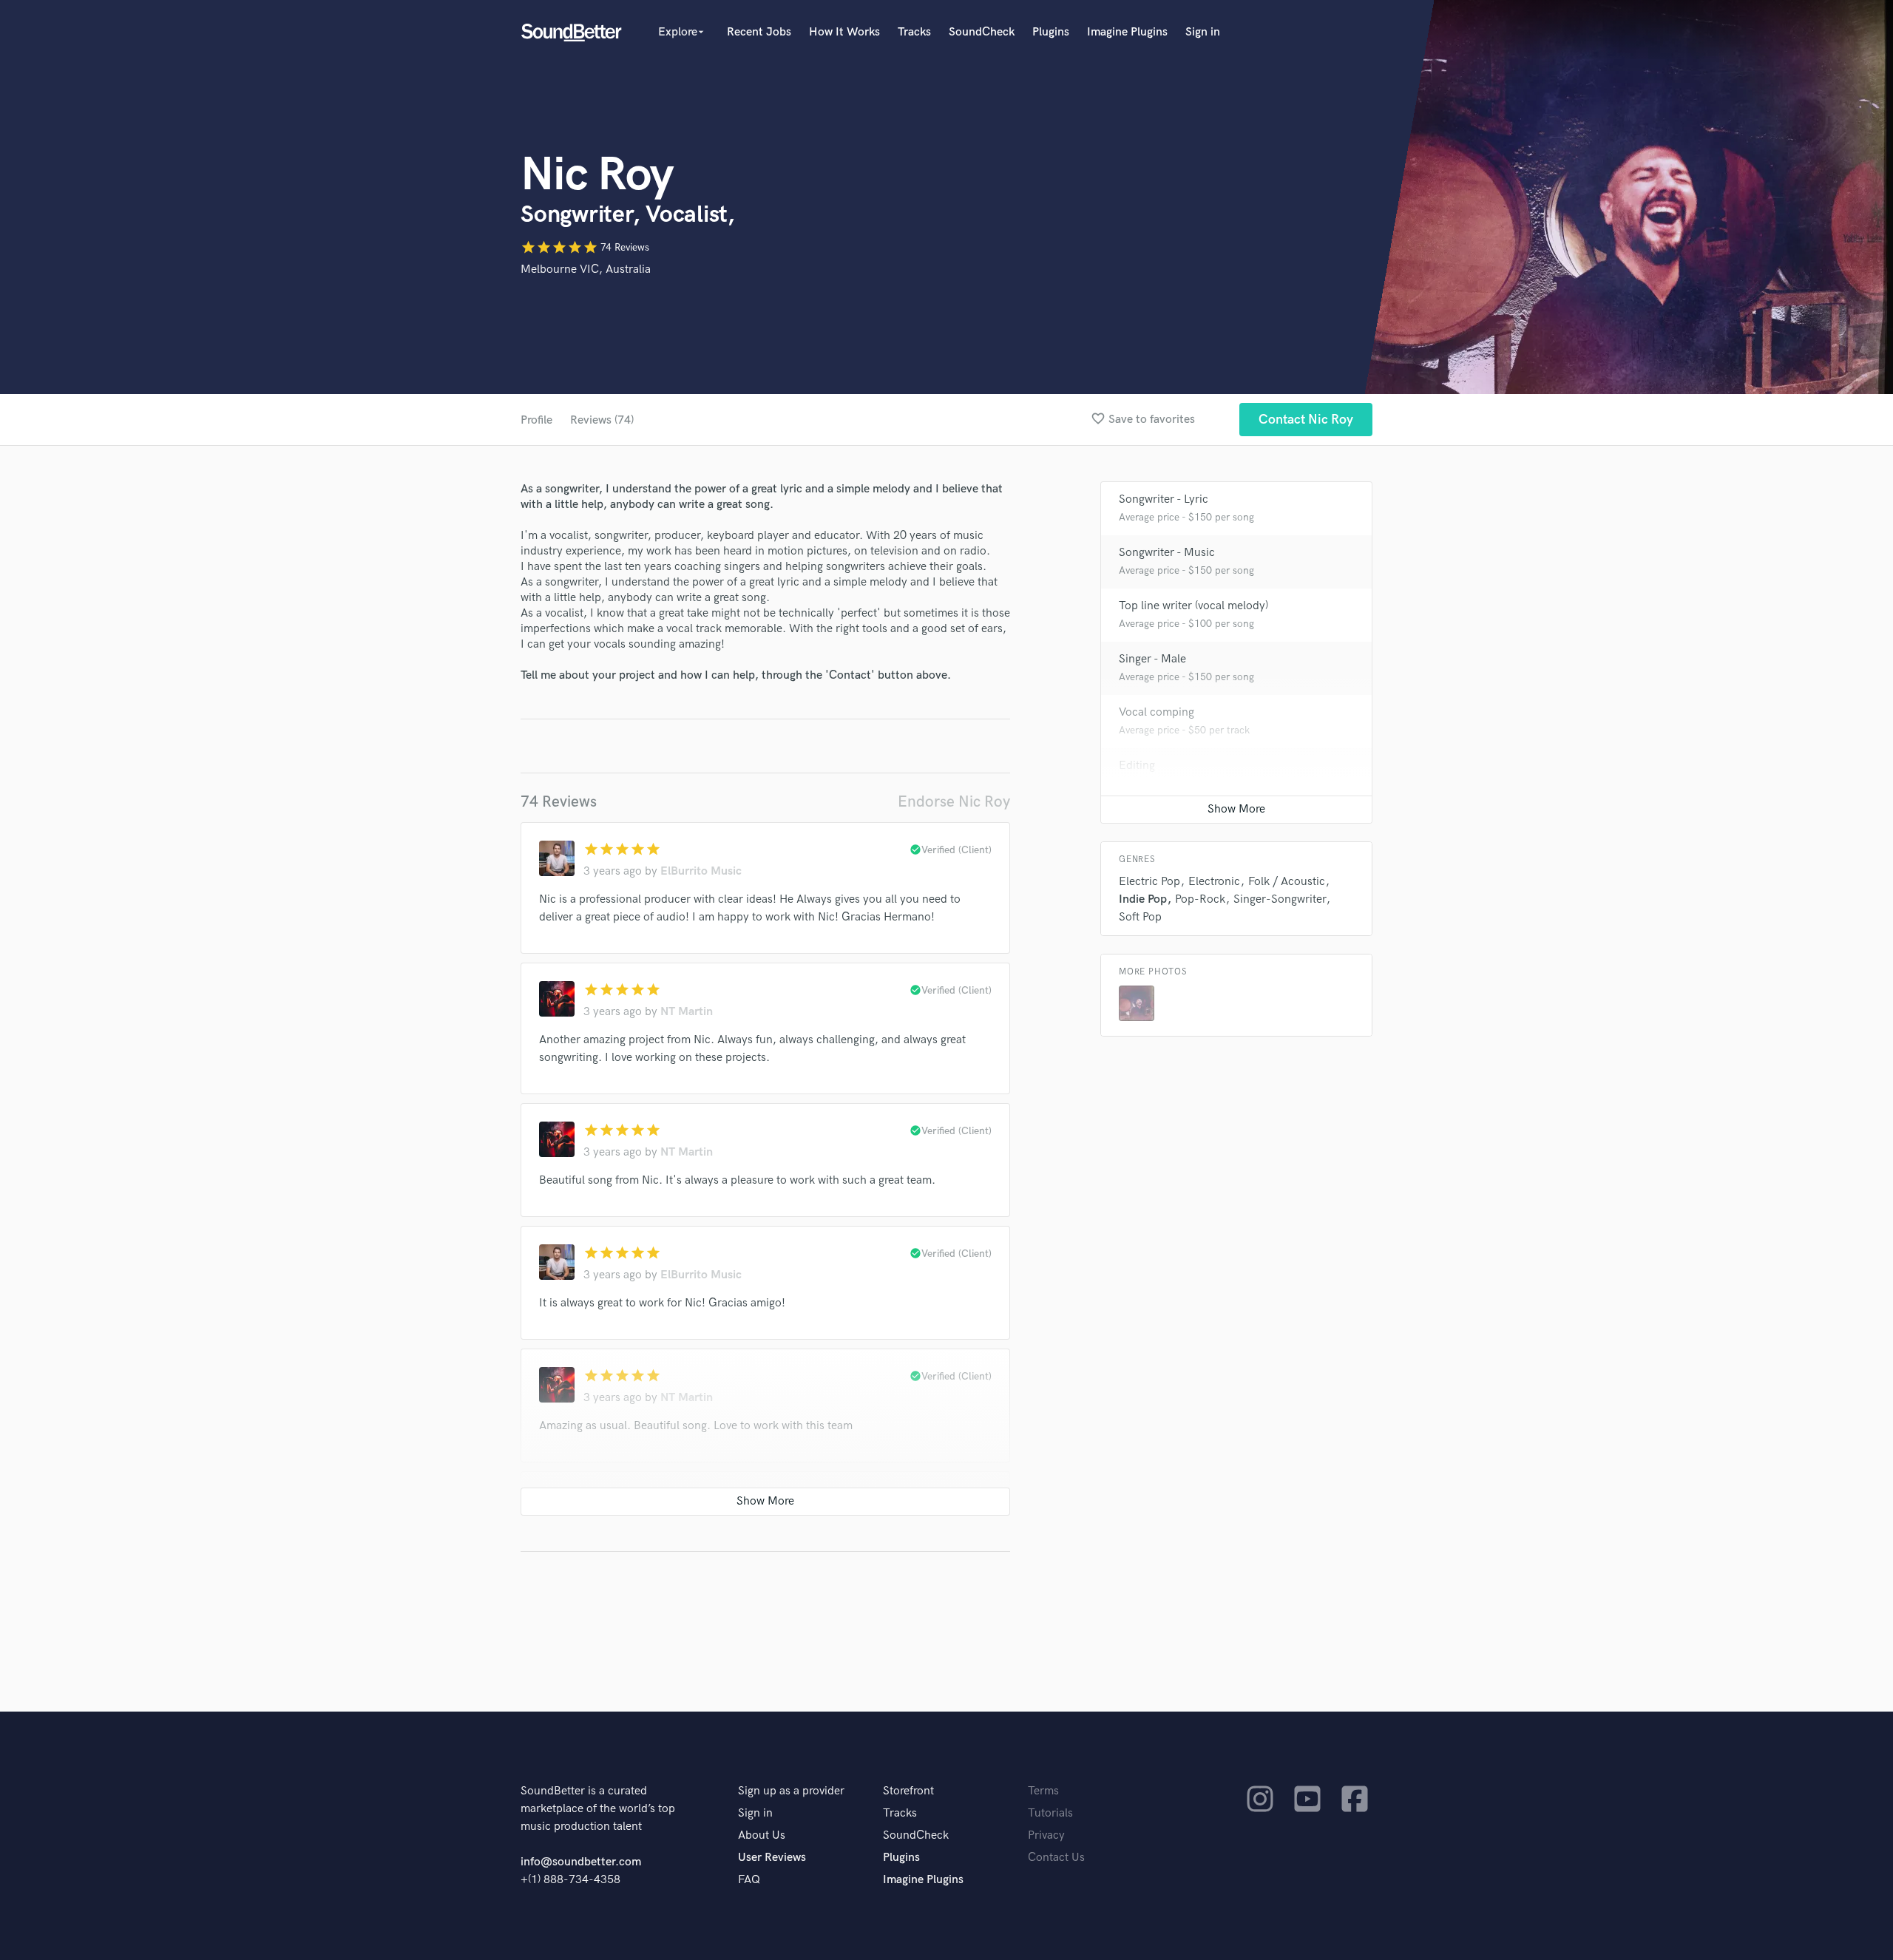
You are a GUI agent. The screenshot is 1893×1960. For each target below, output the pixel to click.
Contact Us (1056, 1858)
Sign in (1203, 32)
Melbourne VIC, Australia (586, 269)
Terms (1043, 1791)
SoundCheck (982, 32)
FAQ (749, 1880)
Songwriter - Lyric (1164, 499)
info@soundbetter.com (581, 1862)
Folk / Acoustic (1287, 882)
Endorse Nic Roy (954, 802)
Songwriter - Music (1167, 553)
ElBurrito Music (701, 871)
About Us (762, 1835)
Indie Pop (1143, 899)
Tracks (914, 32)
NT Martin (687, 1012)
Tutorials (1050, 1813)
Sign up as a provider (791, 1791)
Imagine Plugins (1127, 32)
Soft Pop (1140, 917)
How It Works (844, 32)
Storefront (908, 1791)
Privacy (1046, 1835)
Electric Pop (1149, 882)
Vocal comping (1157, 712)
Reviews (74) (602, 420)
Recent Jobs (759, 32)
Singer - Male (1152, 659)
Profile (536, 420)
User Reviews (772, 1858)
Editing (1137, 766)
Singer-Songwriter (1280, 899)
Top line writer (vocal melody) (1193, 606)
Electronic (1214, 882)
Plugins (1051, 32)
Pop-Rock (1200, 899)
